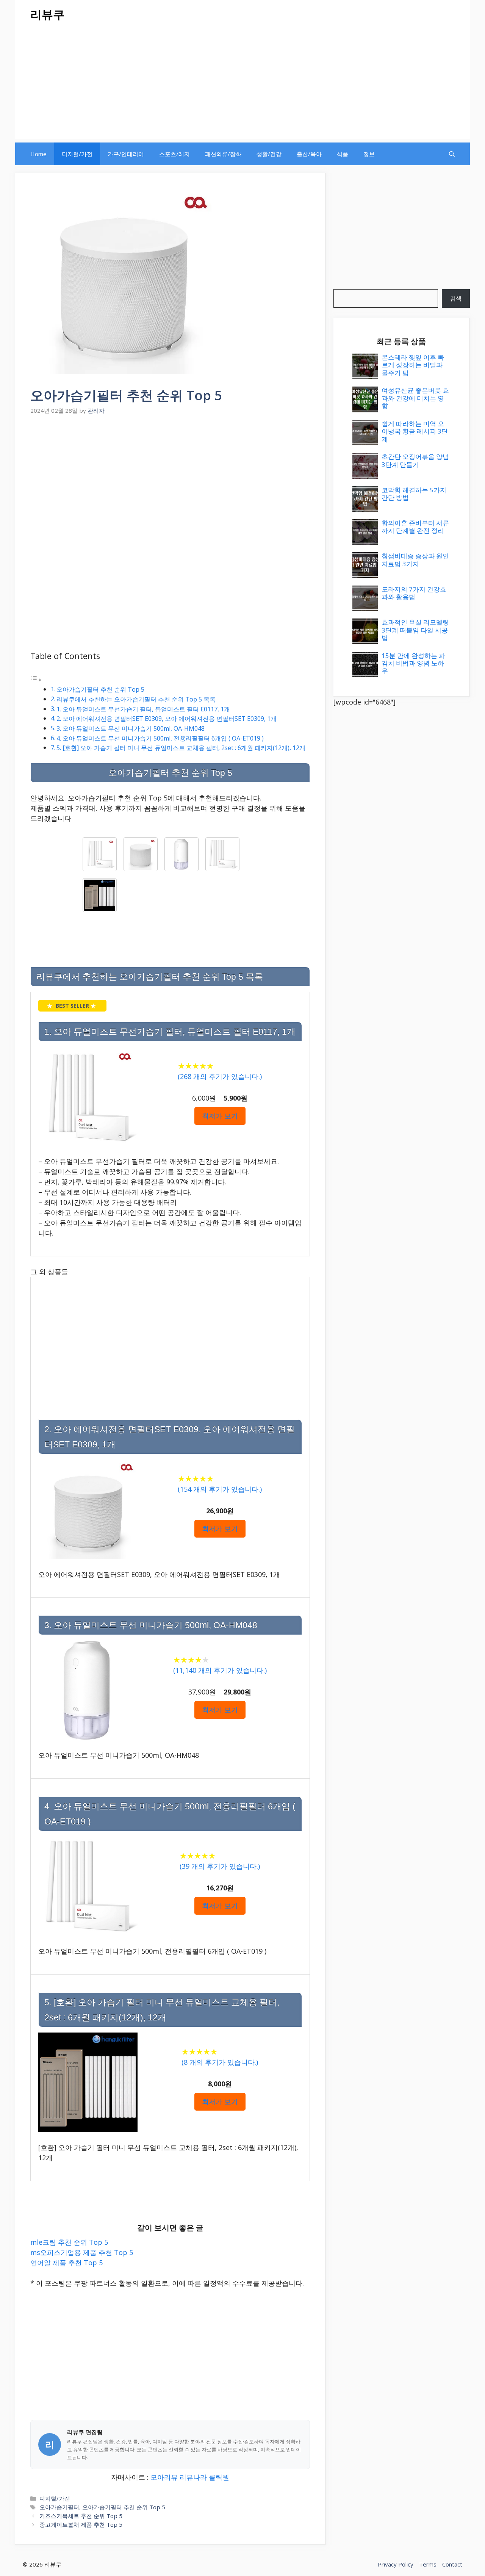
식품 (343, 154)
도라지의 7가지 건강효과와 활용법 (414, 593)
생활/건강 (269, 154)
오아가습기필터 (59, 2507)
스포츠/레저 (174, 154)
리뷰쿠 (47, 14)
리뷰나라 (193, 2477)
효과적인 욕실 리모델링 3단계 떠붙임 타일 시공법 (415, 630)
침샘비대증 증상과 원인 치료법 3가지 (415, 560)
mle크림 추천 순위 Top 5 (69, 2242)
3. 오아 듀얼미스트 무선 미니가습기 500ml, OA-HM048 (131, 728)
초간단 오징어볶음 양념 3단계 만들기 (415, 460)
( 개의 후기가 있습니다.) (220, 1076)
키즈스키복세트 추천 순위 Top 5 (81, 2516)
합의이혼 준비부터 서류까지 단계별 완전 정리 (415, 527)
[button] (452, 154)
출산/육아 (309, 154)
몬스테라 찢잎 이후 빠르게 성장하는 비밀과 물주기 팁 (413, 365)
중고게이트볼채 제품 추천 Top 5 (81, 2524)
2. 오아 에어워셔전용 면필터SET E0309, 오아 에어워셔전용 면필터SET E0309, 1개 (167, 719)
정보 (369, 154)
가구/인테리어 (126, 154)
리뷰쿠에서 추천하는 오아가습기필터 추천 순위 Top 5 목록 (136, 699)
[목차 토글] (36, 679)
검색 (456, 298)
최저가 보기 (220, 1116)
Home (38, 154)
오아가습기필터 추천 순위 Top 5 (100, 689)
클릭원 (219, 2477)
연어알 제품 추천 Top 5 (66, 2263)
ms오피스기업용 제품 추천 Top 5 (82, 2252)
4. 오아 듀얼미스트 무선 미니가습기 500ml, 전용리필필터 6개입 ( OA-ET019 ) (160, 738)
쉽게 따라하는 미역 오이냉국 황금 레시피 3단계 (415, 431)
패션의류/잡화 (223, 154)
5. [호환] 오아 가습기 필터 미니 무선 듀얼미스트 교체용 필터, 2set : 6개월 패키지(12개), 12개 (181, 748)
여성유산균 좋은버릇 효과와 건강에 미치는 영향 (415, 398)
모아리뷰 (164, 2477)
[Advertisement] (242, 86)
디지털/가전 (77, 154)
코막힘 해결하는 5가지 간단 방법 (414, 494)
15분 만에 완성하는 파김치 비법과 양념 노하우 (413, 663)
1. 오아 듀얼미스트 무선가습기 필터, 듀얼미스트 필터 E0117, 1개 (143, 709)
